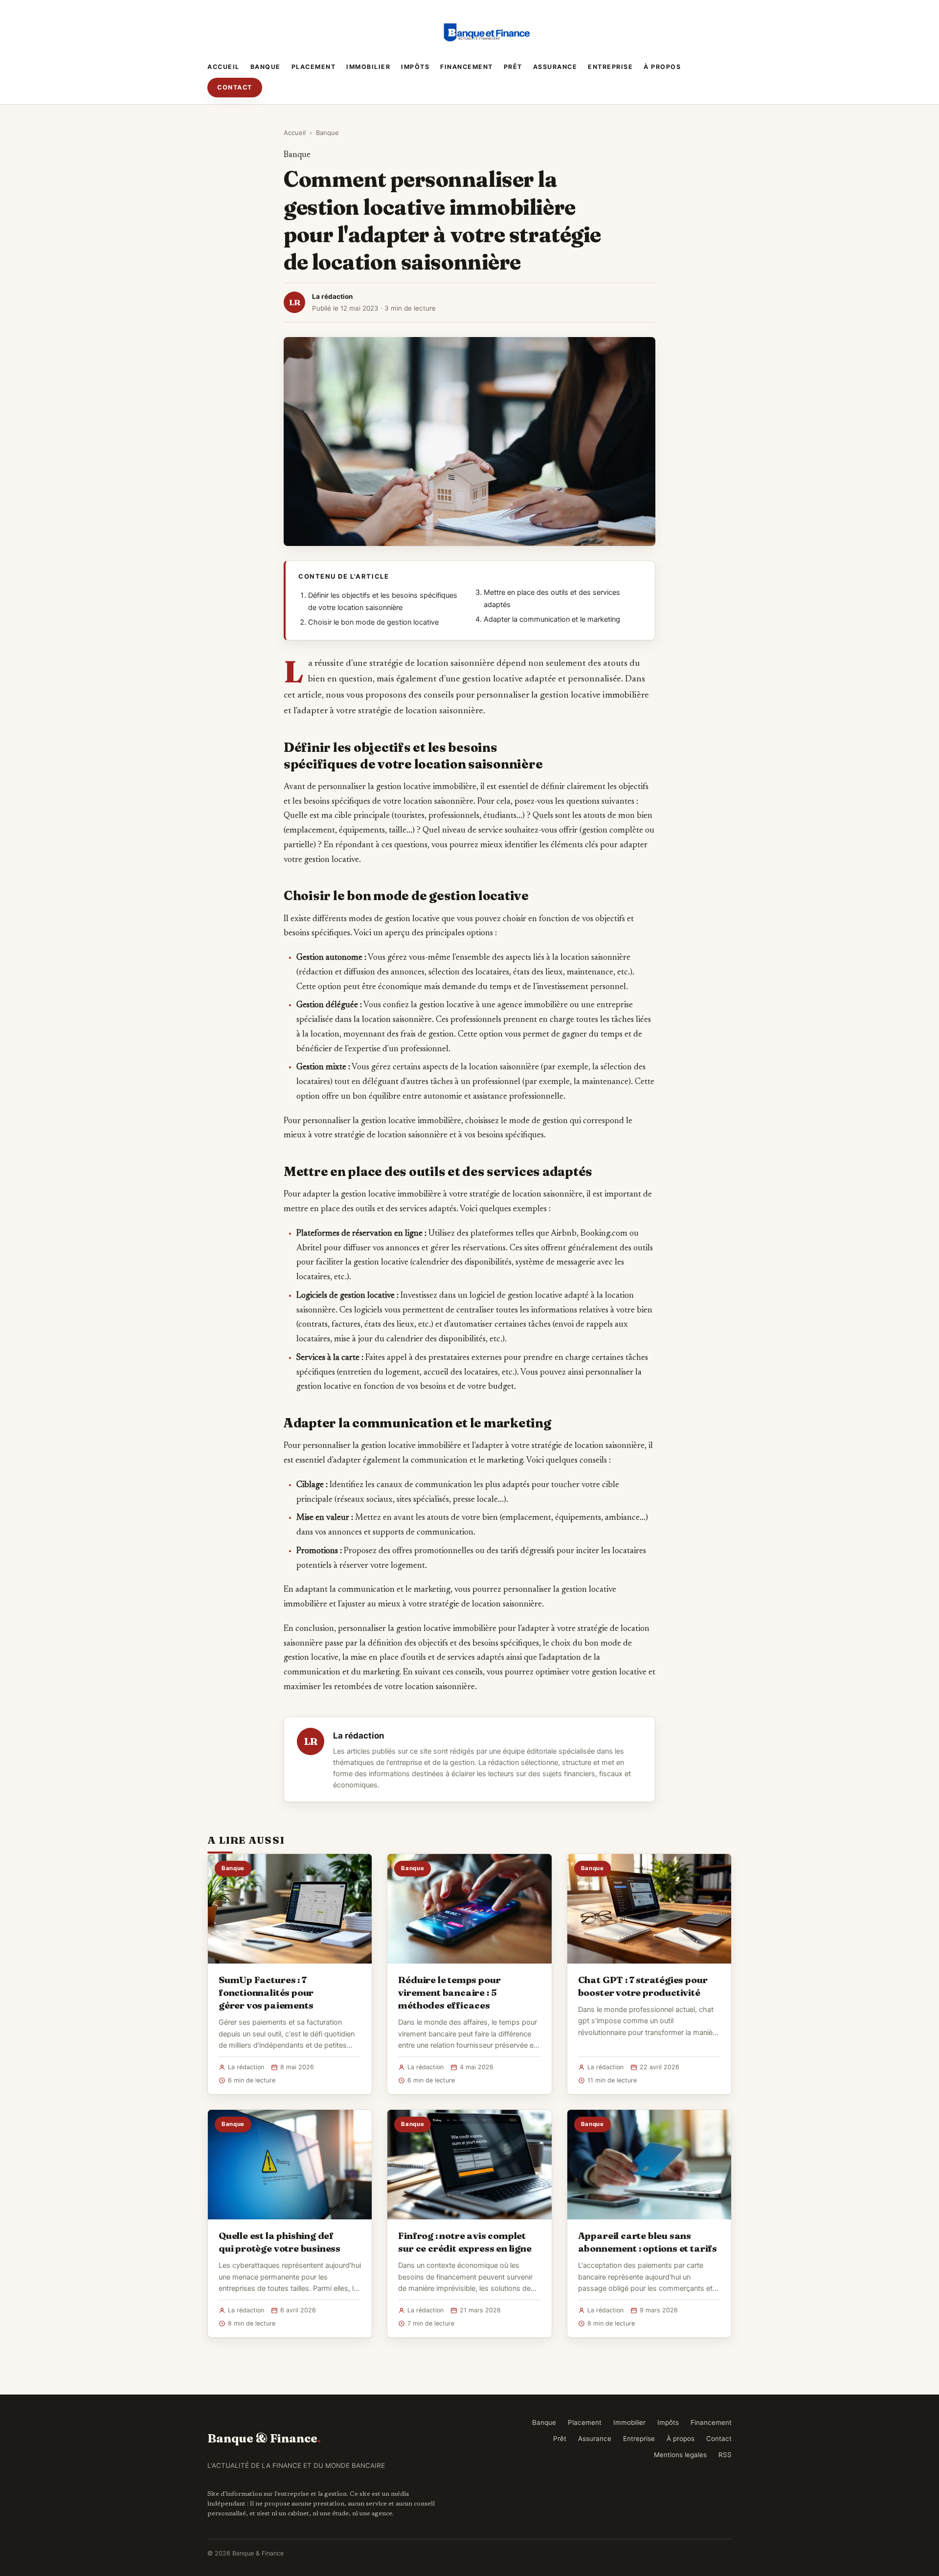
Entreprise (610, 67)
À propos (662, 67)
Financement (467, 67)
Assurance (555, 67)
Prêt (513, 67)
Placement (314, 67)
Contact (235, 87)
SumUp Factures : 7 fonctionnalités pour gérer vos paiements (266, 1992)
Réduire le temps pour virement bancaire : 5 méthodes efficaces (449, 1992)
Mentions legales (680, 2455)
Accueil (224, 67)
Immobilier (368, 67)
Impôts (415, 67)
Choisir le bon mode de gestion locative (373, 622)
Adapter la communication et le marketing (552, 619)
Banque (266, 67)
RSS (725, 2455)
